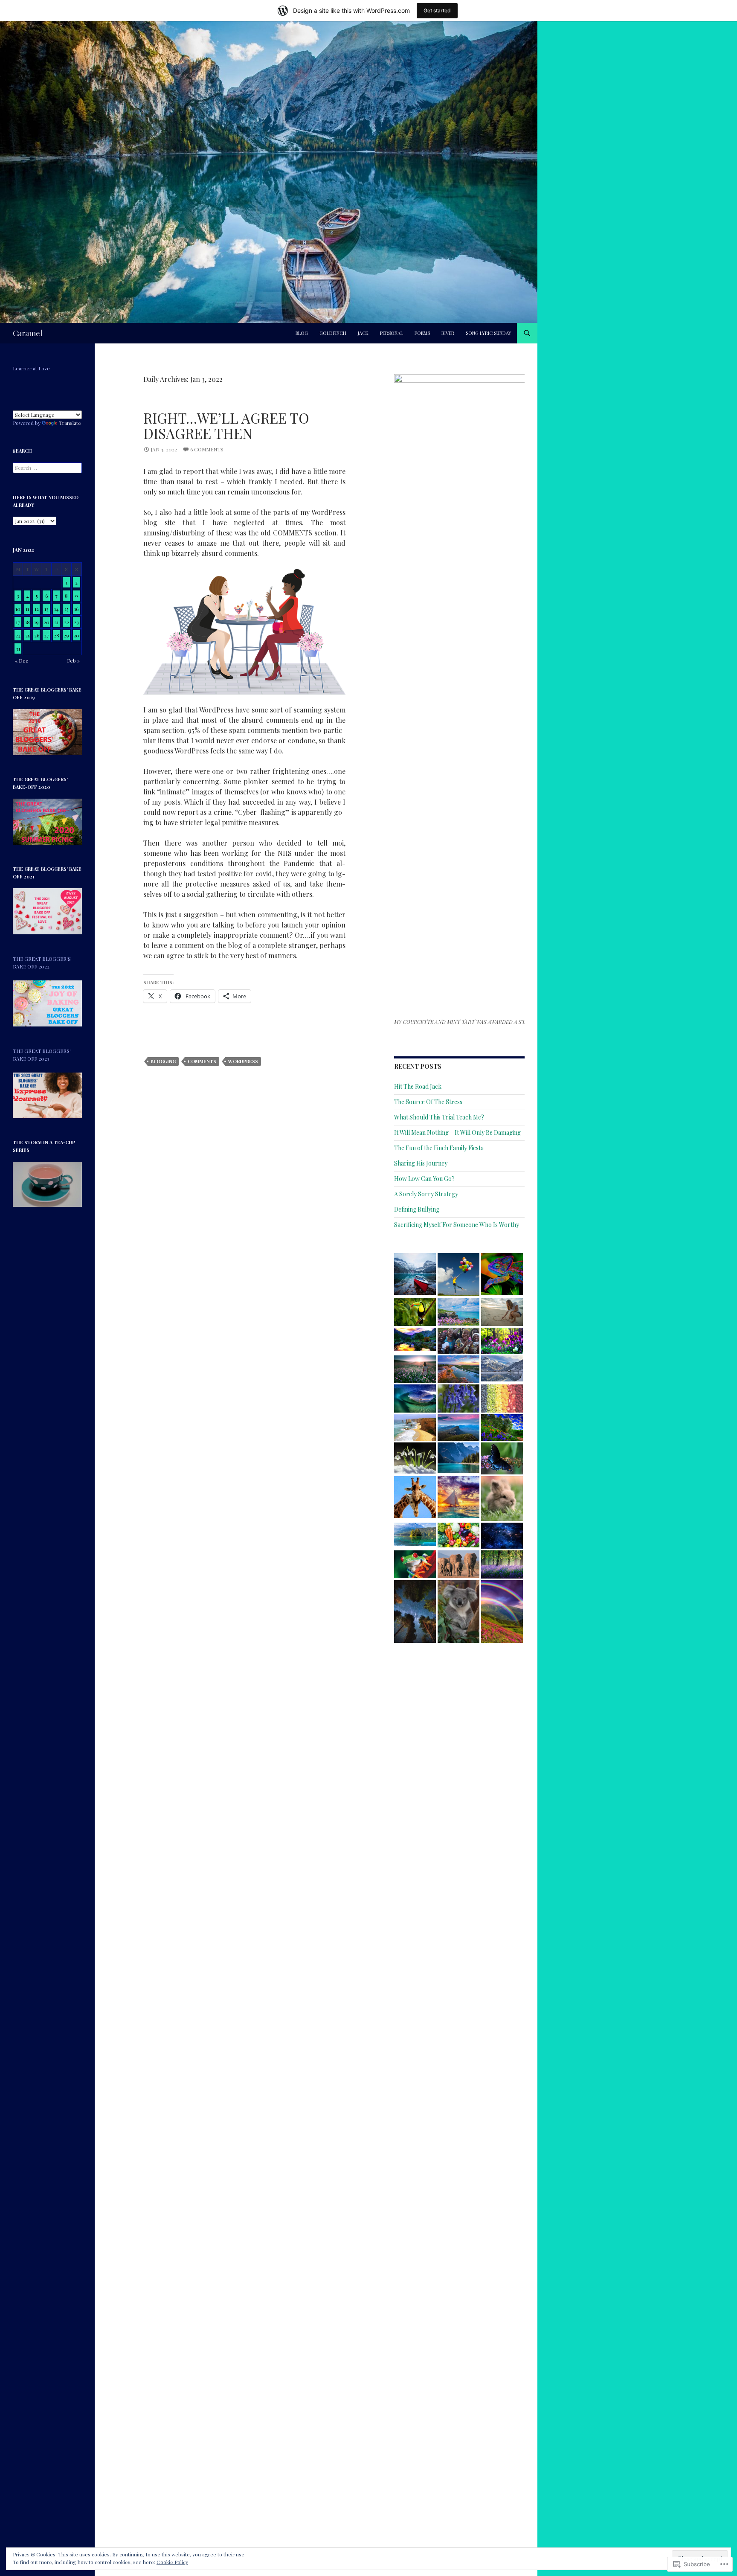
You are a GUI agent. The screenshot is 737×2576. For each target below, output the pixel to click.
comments (202, 1061)
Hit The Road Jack (418, 1086)
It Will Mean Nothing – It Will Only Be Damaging (457, 1132)
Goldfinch (333, 333)
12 (37, 609)
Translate (70, 423)
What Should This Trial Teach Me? (439, 1117)
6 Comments (207, 449)
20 (46, 622)
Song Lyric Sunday (489, 333)
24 (18, 635)
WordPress (243, 1061)
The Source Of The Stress (428, 1102)
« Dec (22, 660)
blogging (163, 1061)
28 (57, 635)
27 (46, 635)
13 (46, 609)
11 (27, 609)
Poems (422, 333)
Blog (302, 333)
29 (66, 635)
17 (18, 622)
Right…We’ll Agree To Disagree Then (226, 425)
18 (28, 622)
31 (18, 648)
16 (76, 609)
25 (27, 635)
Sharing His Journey (421, 1163)
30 (76, 635)
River (448, 333)
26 (37, 635)
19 (36, 622)
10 (18, 609)
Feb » (73, 660)
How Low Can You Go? (424, 1179)
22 (67, 622)
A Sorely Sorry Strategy (426, 1194)
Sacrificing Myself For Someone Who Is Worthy (457, 1225)
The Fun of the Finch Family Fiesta (439, 1148)
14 (57, 609)
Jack (363, 333)
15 (67, 609)
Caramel (28, 333)
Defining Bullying (417, 1209)
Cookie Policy (172, 2562)
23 (76, 622)
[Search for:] (47, 468)
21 (56, 622)
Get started (437, 10)
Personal (392, 333)
